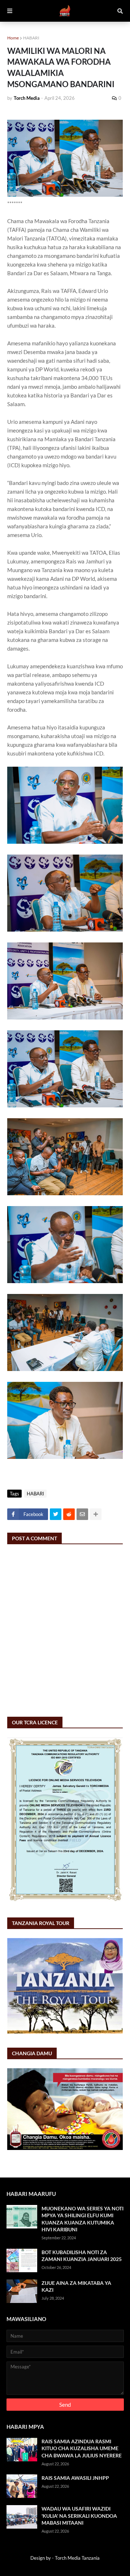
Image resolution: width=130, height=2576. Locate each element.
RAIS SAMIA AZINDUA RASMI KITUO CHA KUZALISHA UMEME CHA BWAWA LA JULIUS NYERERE (82, 2448)
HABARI (31, 38)
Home (13, 38)
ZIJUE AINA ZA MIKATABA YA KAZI (76, 2287)
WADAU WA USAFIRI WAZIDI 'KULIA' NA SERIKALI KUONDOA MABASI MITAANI (79, 2516)
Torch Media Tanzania (77, 2558)
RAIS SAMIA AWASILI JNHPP (75, 2478)
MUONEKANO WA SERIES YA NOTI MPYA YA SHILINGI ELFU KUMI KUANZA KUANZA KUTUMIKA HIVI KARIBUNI (83, 2219)
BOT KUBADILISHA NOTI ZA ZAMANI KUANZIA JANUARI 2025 (82, 2256)
